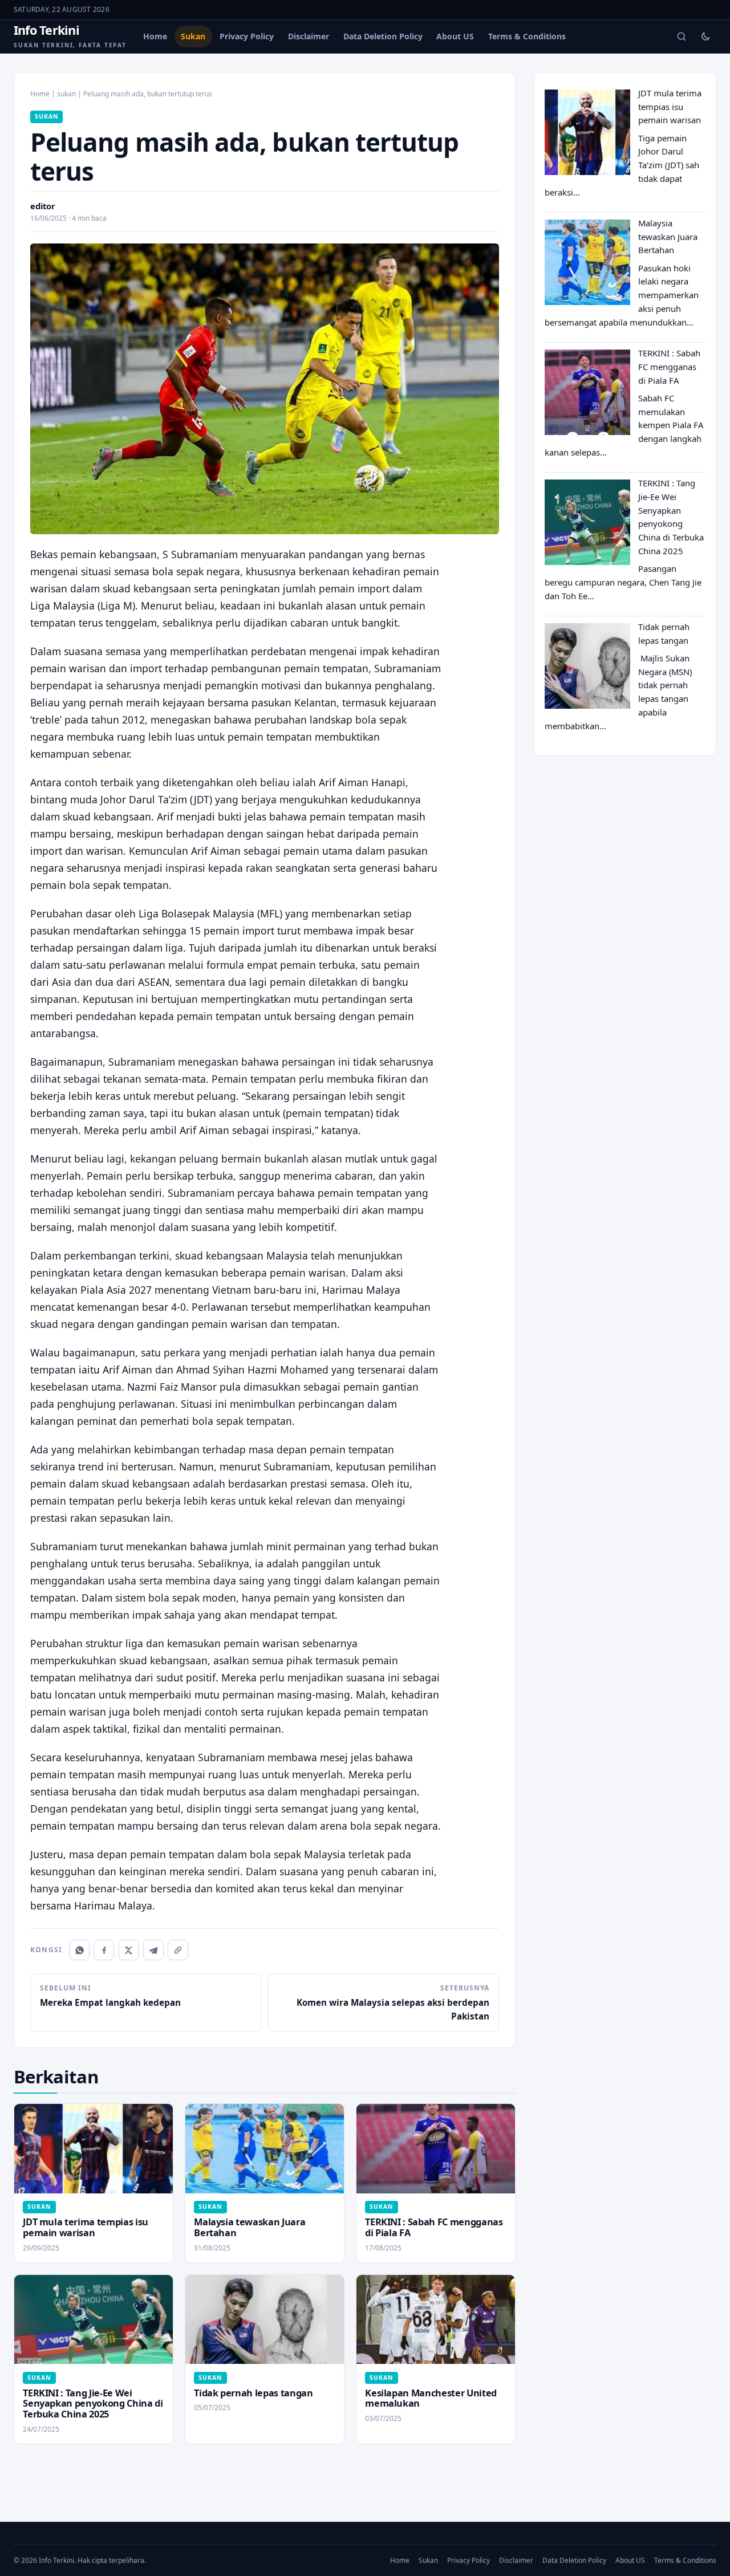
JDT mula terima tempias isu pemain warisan (86, 2227)
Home (155, 36)
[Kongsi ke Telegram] (153, 1950)
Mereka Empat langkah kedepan (110, 1996)
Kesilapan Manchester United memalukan (431, 2398)
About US (455, 36)
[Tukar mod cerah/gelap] (705, 36)
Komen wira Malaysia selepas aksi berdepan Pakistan (393, 2003)
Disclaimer (309, 36)
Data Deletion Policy (383, 36)
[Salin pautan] (178, 1950)
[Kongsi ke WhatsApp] (79, 1950)
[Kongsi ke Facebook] (104, 1950)
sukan (66, 94)
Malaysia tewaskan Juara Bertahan (250, 2227)
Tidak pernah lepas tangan (253, 2393)
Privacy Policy (247, 36)
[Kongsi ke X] (129, 1950)
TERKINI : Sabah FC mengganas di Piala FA (434, 2227)
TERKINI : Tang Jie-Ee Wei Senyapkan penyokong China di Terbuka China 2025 (93, 2404)
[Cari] (682, 36)
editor (43, 206)
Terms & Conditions (527, 36)
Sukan (193, 36)
